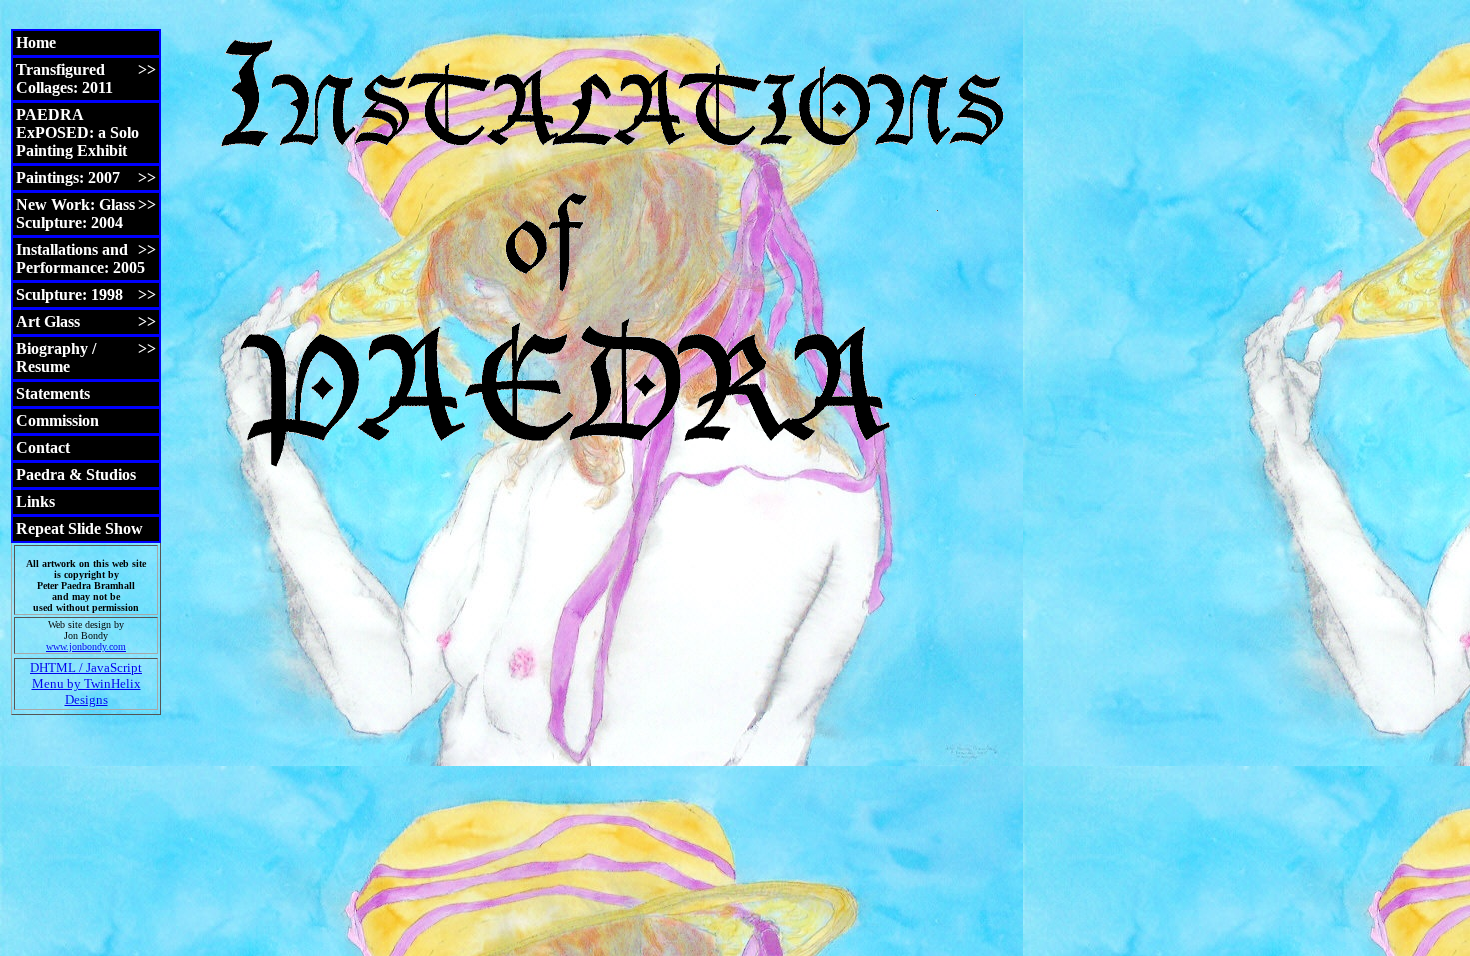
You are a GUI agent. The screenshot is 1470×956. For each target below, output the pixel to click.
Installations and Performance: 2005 (86, 258)
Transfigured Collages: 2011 (86, 78)
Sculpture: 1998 (86, 294)
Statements (53, 393)
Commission (57, 420)
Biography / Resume (86, 357)
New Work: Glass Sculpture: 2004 (86, 213)
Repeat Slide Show (79, 528)
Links (35, 501)
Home (36, 42)
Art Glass (86, 321)
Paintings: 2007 (86, 177)
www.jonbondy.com (86, 646)
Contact (43, 447)
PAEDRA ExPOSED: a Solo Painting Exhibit (77, 132)
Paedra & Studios (76, 474)
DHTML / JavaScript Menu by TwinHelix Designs (86, 683)
